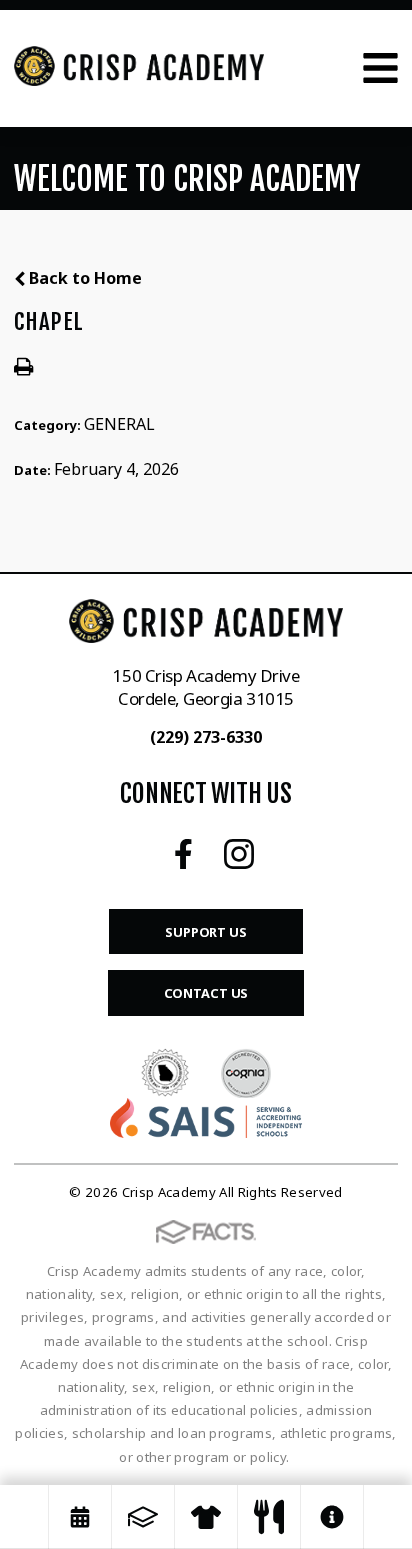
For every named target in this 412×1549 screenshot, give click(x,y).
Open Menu (380, 68)
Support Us (206, 932)
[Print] (23, 366)
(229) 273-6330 (206, 737)
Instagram (239, 854)
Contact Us (206, 993)
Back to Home (83, 278)
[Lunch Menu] (269, 1517)
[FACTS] (143, 1517)
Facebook (183, 854)
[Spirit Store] (206, 1517)
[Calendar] (80, 1517)
